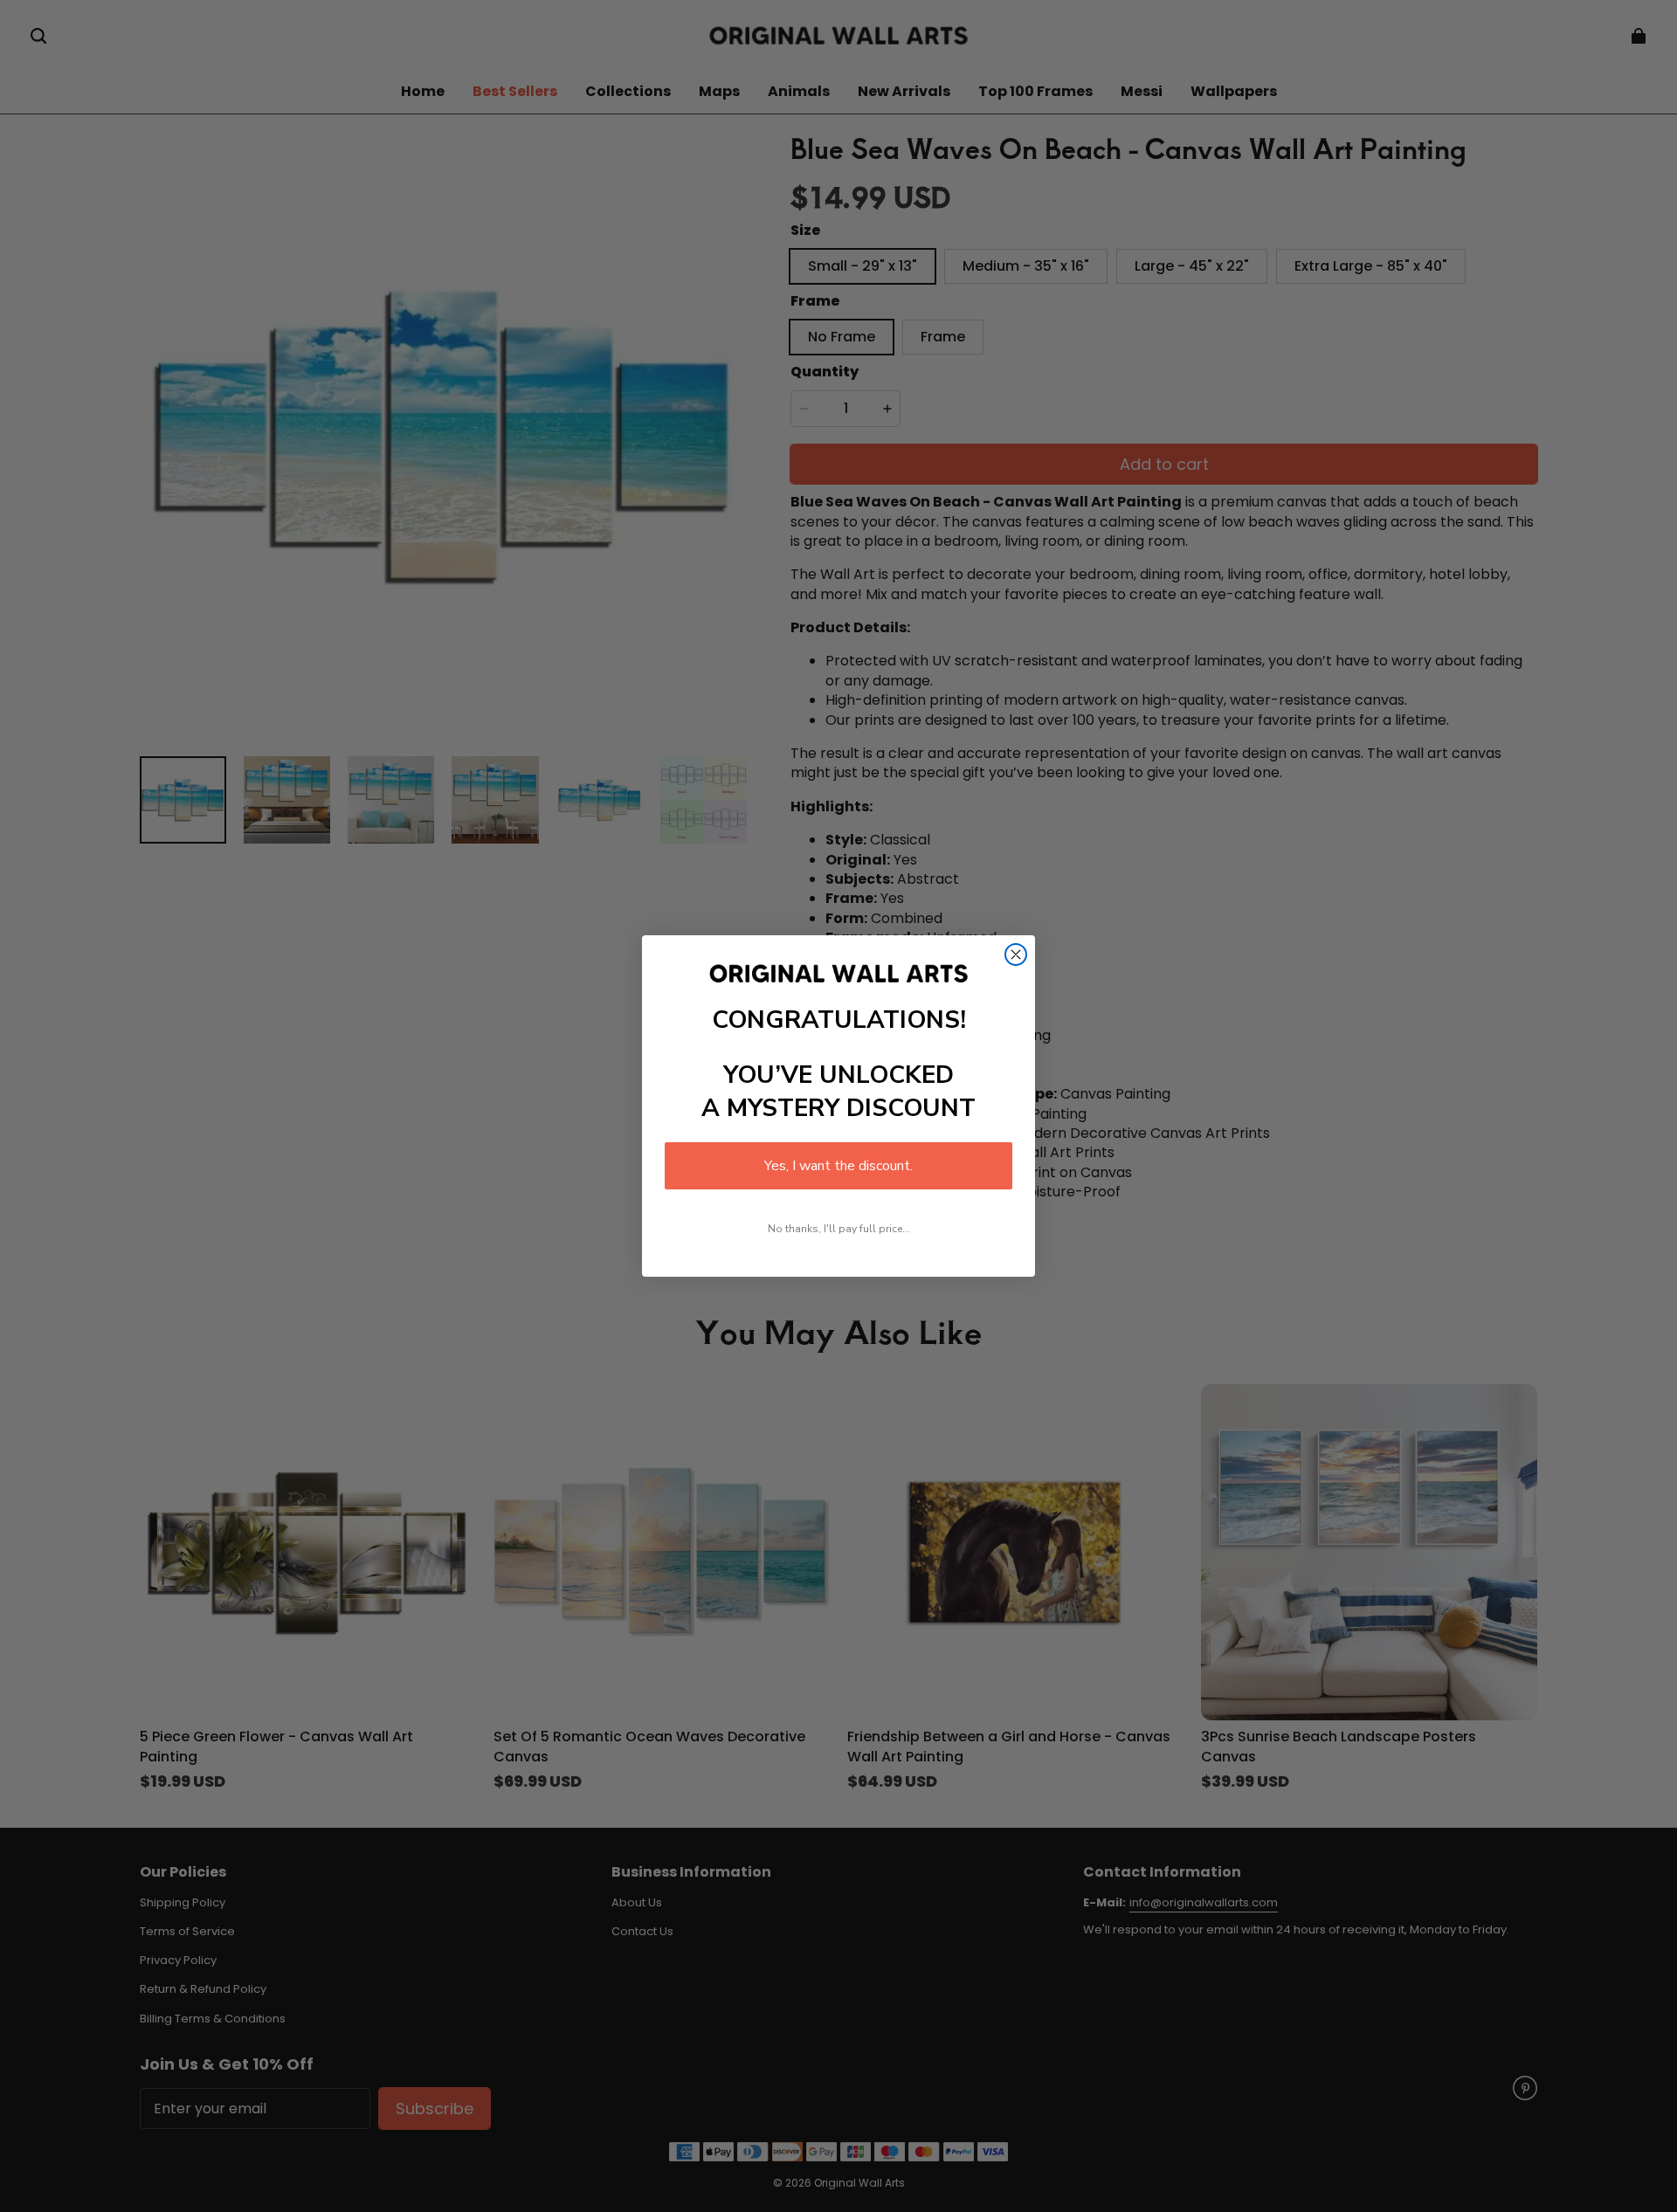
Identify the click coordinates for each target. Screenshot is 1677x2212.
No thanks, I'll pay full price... (839, 1229)
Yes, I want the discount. (838, 1166)
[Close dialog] (1016, 954)
